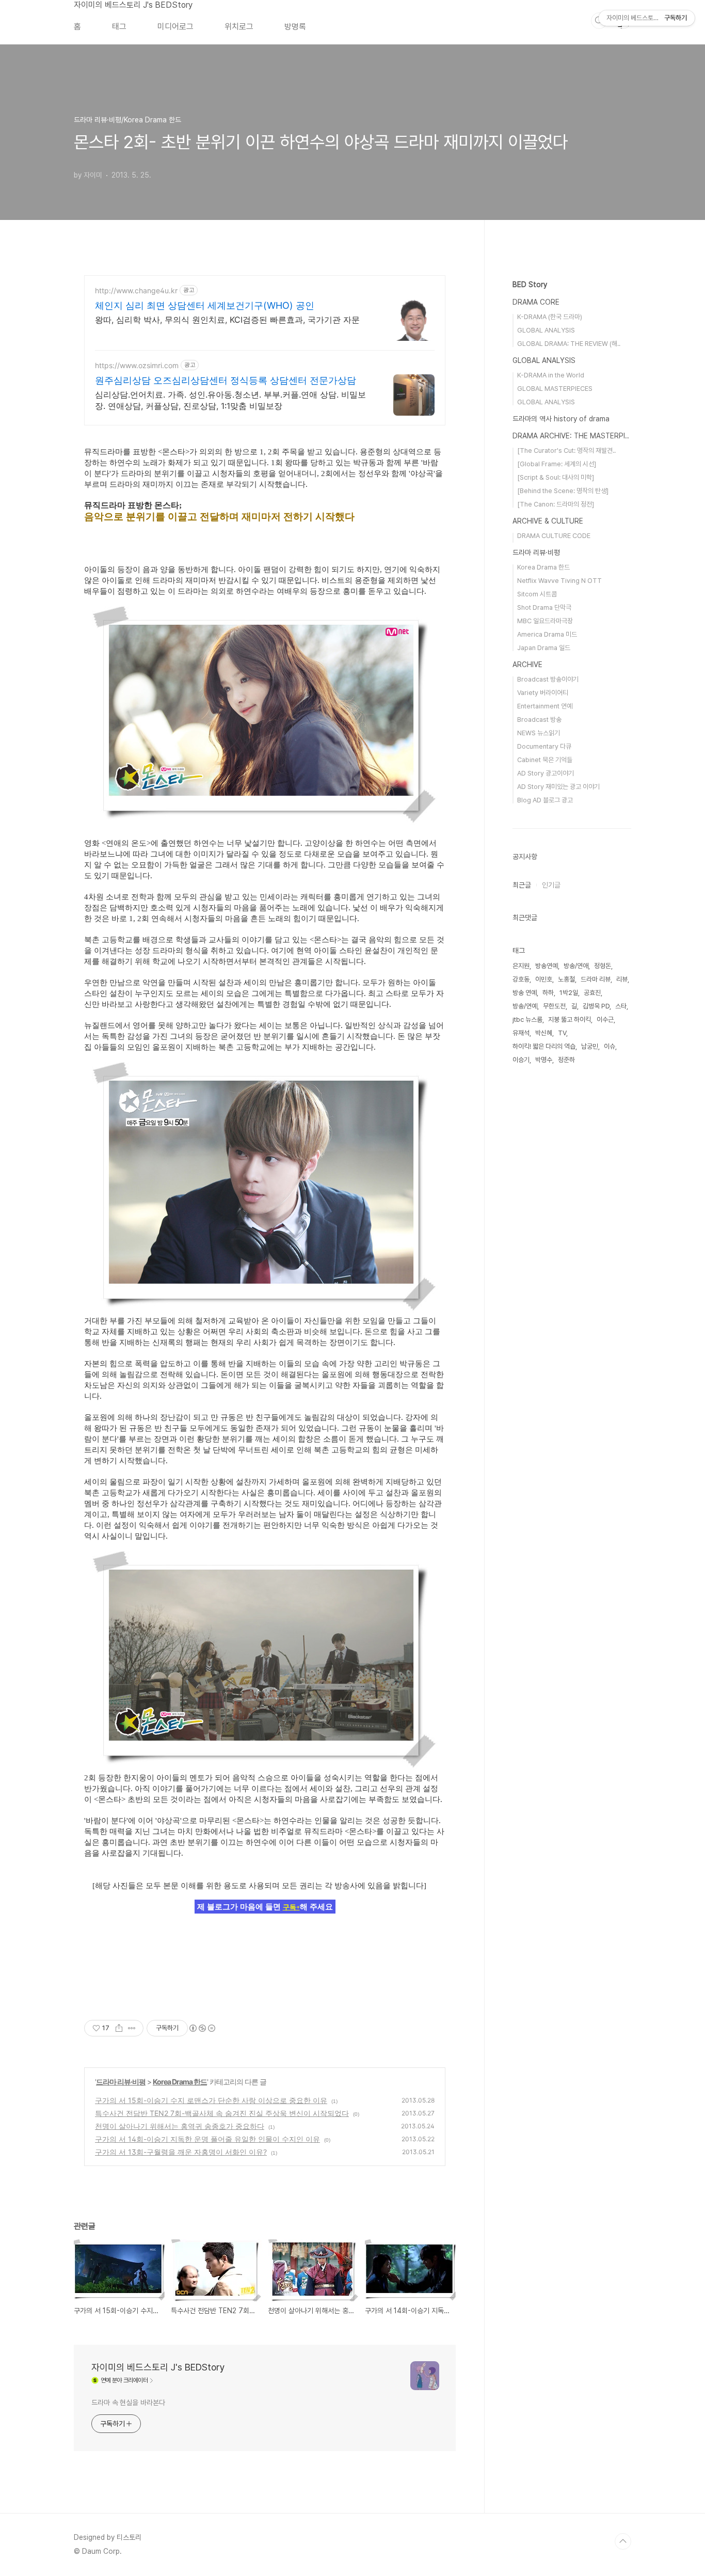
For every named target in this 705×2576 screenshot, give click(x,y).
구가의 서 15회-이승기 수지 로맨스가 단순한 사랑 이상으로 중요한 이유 (211, 2100)
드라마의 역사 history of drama (561, 419)
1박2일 (569, 993)
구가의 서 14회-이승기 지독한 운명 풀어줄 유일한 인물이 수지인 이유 (207, 2139)
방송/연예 (525, 1006)
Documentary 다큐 (544, 746)
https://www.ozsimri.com (137, 365)
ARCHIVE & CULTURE (548, 521)
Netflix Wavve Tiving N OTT (559, 581)
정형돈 (603, 966)
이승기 (521, 1060)
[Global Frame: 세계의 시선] (557, 464)
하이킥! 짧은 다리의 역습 (544, 1046)
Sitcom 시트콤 (537, 594)
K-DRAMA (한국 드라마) (550, 317)
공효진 (592, 993)
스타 (621, 1006)
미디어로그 (175, 27)
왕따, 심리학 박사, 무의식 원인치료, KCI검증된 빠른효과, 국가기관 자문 (227, 320)
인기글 (551, 885)
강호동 (521, 979)
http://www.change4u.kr (136, 290)
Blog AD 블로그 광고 (545, 800)
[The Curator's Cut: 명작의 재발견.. (566, 451)
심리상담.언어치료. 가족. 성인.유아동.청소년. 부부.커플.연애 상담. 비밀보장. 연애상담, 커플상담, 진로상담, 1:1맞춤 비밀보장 (230, 400)
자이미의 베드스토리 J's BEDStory (133, 5)
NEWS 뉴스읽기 (539, 733)
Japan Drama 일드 (544, 648)
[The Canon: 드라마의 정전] (556, 504)
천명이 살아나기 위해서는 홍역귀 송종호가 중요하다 (180, 2126)
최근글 (522, 885)
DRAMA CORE (536, 302)
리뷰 (622, 979)
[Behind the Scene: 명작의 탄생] (563, 491)
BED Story (530, 285)
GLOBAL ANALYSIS (546, 330)
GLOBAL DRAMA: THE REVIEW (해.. (569, 344)
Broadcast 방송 (539, 720)
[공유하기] (119, 2028)
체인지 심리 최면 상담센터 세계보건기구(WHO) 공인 (205, 305)
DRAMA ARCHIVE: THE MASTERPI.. (571, 436)
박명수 (544, 1060)
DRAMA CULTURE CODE (554, 536)
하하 (548, 993)
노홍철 (566, 979)
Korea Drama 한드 (180, 2082)
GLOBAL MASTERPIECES (555, 389)
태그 (119, 27)
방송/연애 (576, 966)
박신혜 (544, 1033)
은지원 (521, 966)
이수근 (605, 1020)
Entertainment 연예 (545, 706)
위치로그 (239, 27)
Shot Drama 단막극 (544, 607)
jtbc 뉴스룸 (527, 1020)
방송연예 (547, 966)
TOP (623, 2541)
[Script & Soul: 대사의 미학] (556, 477)
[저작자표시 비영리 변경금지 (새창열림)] (202, 2028)
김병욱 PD (596, 1006)
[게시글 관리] (132, 2028)
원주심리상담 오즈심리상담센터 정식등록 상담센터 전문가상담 (226, 380)
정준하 (566, 1060)
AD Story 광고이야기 (546, 773)
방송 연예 (525, 993)
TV (562, 1033)
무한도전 (554, 1006)
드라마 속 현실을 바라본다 (128, 2403)
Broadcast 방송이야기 (548, 679)
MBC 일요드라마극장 (545, 621)
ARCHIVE (527, 665)
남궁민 (590, 1046)
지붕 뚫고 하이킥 (570, 1020)
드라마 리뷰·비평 (121, 2082)
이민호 (544, 979)
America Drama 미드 (547, 634)
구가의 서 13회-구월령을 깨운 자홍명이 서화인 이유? (181, 2152)
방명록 (295, 27)
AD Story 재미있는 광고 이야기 (558, 787)
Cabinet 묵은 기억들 (545, 760)
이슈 (610, 1046)
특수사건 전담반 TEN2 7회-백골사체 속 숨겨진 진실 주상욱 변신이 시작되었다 (222, 2113)
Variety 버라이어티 (543, 693)
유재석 (521, 1033)
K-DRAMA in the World (551, 375)
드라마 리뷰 (596, 979)
